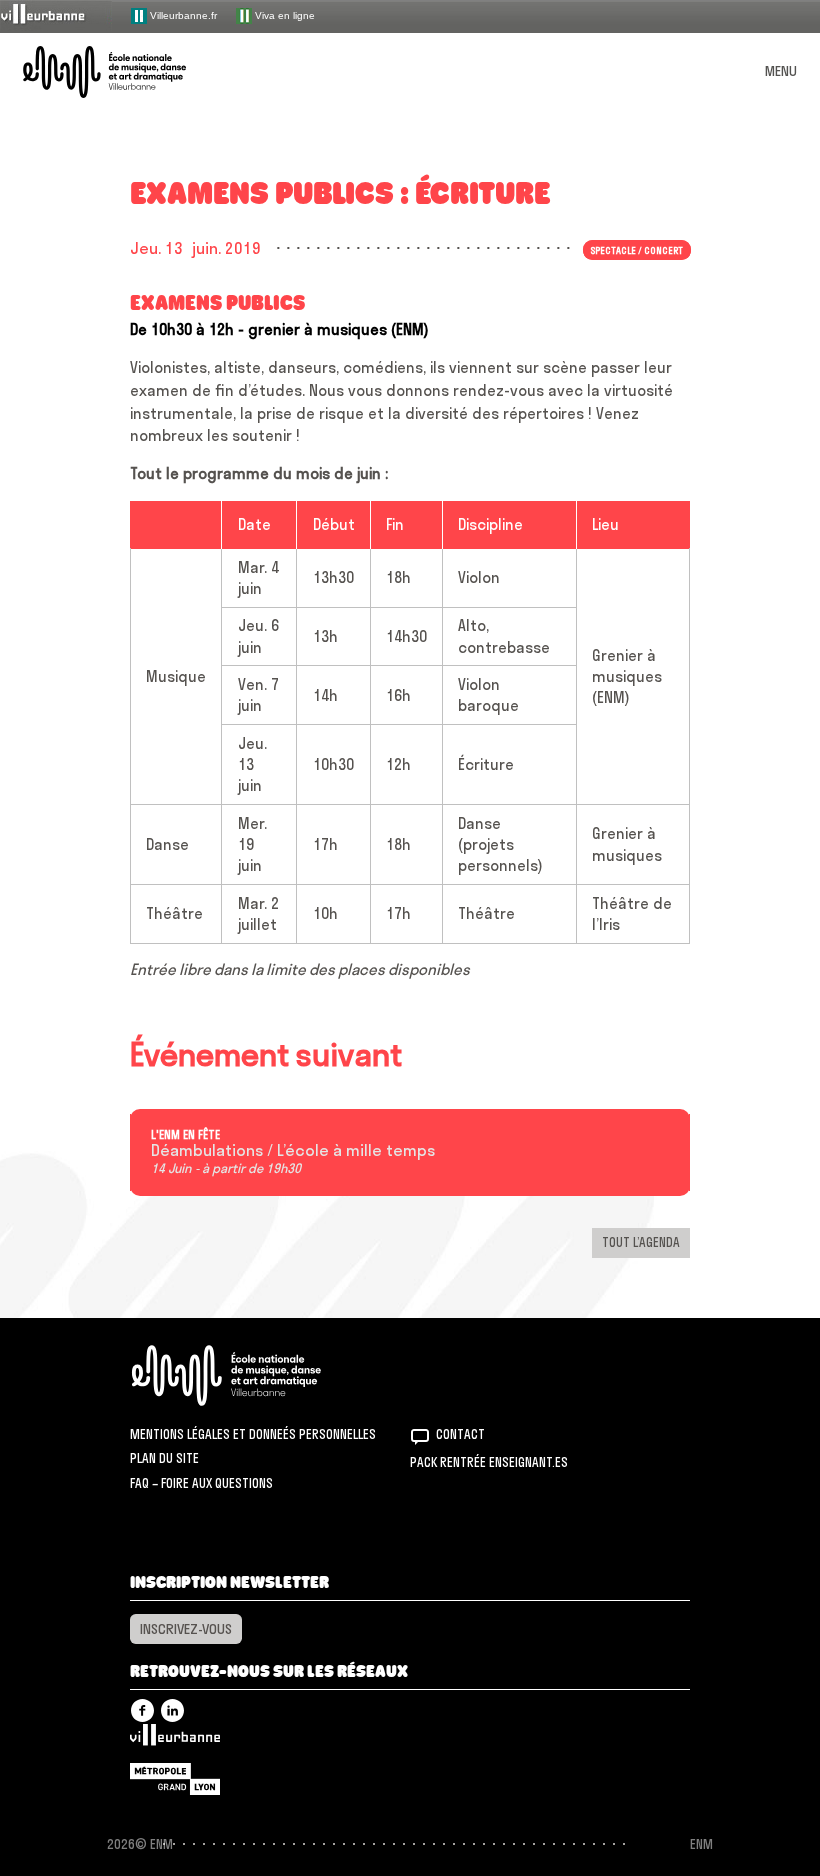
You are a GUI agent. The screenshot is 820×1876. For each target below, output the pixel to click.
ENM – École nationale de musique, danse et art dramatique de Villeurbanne (128, 72)
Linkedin (172, 1710)
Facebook (142, 1710)
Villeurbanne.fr (182, 14)
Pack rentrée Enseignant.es (489, 1462)
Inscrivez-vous (186, 1629)
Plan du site (164, 1458)
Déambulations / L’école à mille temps (293, 1151)
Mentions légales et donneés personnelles (253, 1434)
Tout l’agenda (641, 1242)
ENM (252, 1375)
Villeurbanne (175, 1740)
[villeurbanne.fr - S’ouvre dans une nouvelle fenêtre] (56, 15)
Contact (460, 1434)
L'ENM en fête (185, 1135)
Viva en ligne (283, 14)
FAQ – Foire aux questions (201, 1483)
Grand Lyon (175, 1779)
